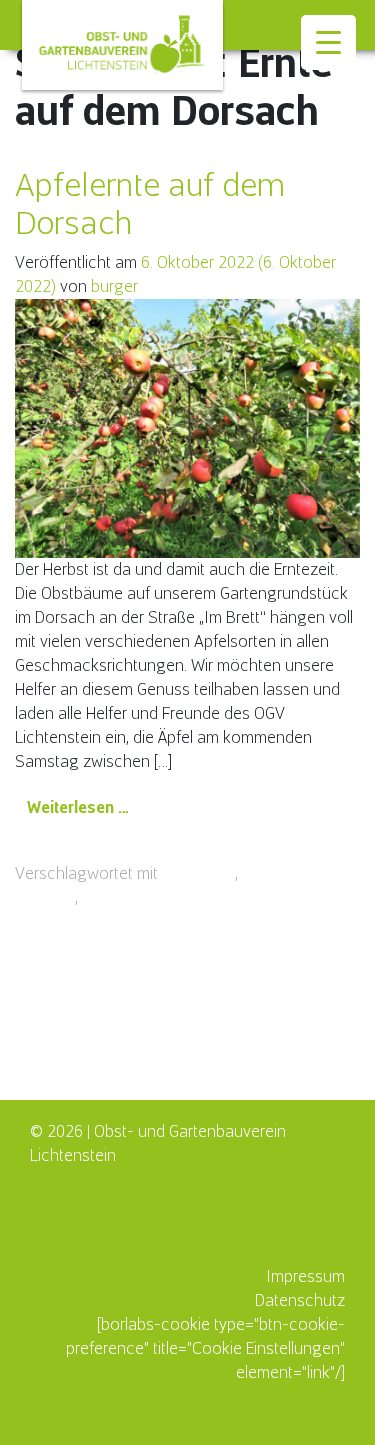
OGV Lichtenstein (142, 897)
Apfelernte (198, 873)
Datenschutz (300, 1300)
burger (114, 286)
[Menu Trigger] (328, 42)
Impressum (305, 1276)
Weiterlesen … (84, 807)
